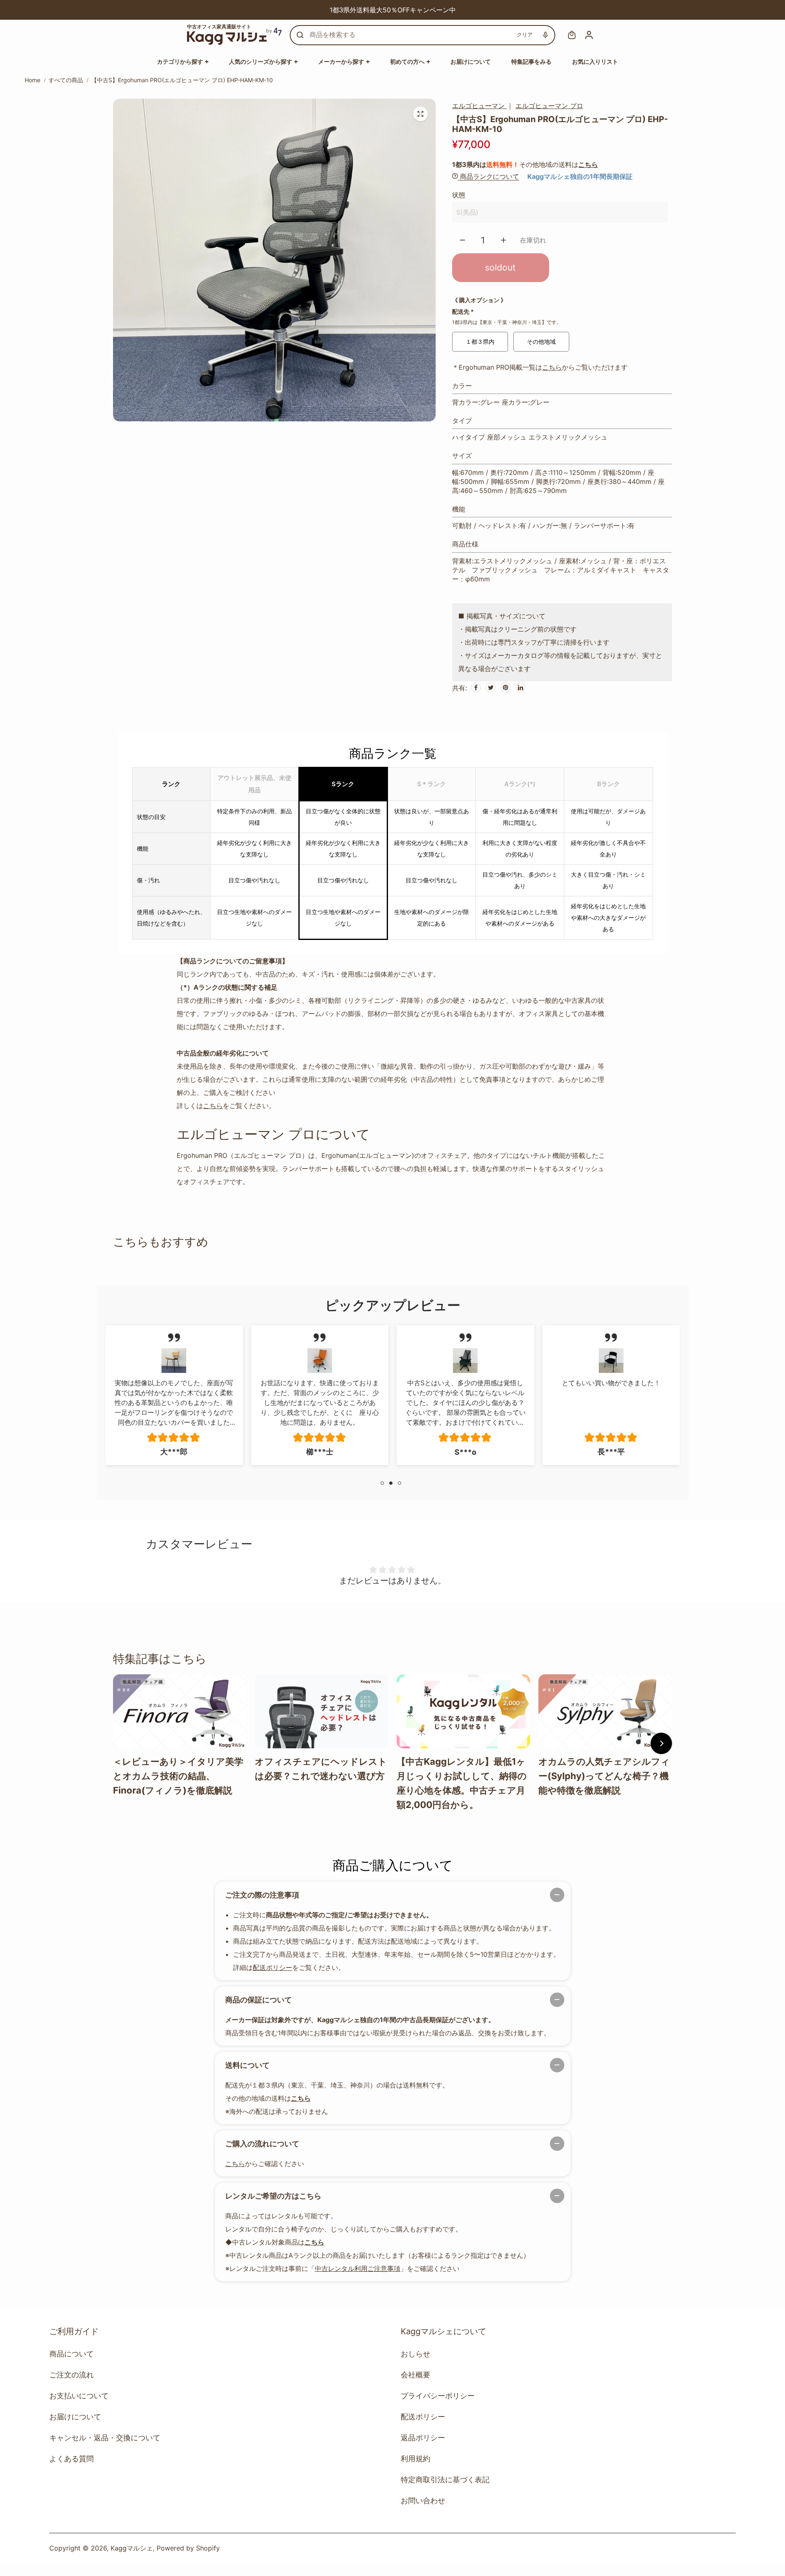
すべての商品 (66, 80)
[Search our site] (300, 35)
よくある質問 (72, 2459)
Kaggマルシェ (132, 2548)
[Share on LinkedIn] (520, 687)
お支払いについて (79, 2396)
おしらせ (416, 2354)
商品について (72, 2354)
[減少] (462, 240)
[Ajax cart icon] (572, 35)
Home (32, 80)
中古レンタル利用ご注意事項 (358, 2268)
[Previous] (293, 10)
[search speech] (545, 35)
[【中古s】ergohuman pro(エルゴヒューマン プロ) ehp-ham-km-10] (420, 114)
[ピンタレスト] (506, 687)
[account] (589, 35)
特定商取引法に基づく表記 (445, 2480)
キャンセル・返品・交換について (105, 2438)
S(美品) (467, 212)
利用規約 (416, 2459)
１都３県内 (480, 341)
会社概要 (416, 2375)
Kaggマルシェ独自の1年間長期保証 (580, 176)
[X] (491, 687)
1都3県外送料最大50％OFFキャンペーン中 (387, 10)
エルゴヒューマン (479, 106)
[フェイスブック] (476, 687)
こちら (588, 164)
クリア (525, 35)
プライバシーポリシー (438, 2396)
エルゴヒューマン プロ (549, 106)
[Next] (492, 10)
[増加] (503, 240)
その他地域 (541, 341)
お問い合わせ (423, 2501)
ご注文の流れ (72, 2375)
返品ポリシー (423, 2438)
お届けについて (75, 2417)
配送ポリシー (272, 1967)
